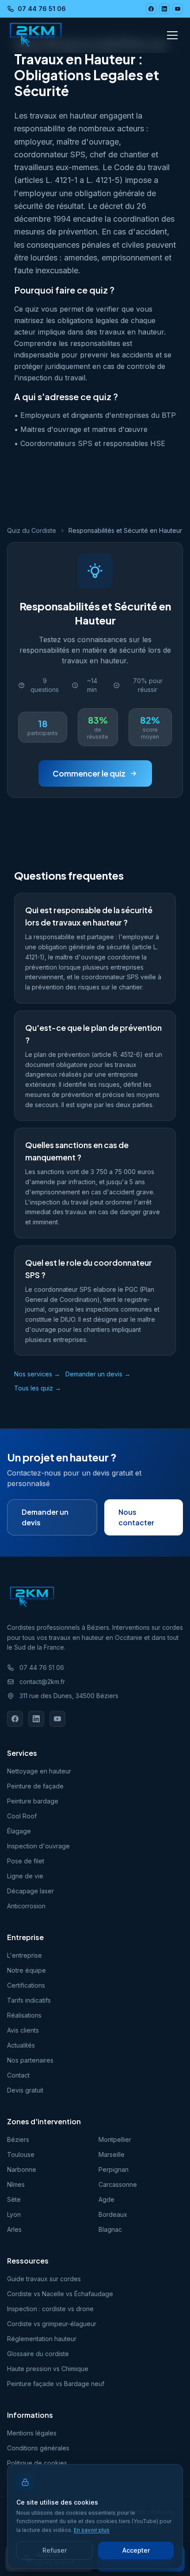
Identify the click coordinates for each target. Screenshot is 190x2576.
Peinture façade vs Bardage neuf (56, 2384)
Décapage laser (30, 1891)
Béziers (18, 2139)
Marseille (112, 2154)
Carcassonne (118, 2184)
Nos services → (37, 1374)
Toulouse (21, 2154)
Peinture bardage (33, 1801)
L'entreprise (25, 1955)
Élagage (19, 1831)
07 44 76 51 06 (42, 9)
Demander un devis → (98, 1374)
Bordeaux (113, 2214)
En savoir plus (92, 2530)
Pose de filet (26, 1861)
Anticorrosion (26, 1906)
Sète (14, 2199)
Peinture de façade (35, 1786)
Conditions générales (38, 2448)
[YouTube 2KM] (178, 9)
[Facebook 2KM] (151, 9)
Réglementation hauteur (42, 2339)
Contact (18, 2075)
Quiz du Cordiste (32, 530)
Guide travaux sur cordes (44, 2279)
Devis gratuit (25, 2090)
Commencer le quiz (89, 773)
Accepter (136, 2550)
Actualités (21, 2045)
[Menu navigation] (172, 35)
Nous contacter (136, 1517)
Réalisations (24, 2015)
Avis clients (23, 2030)
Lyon (14, 2214)
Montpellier (115, 2139)
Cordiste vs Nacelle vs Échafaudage (60, 2294)
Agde (106, 2199)
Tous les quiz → (38, 1388)
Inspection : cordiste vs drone (50, 2309)
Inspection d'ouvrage (38, 1846)
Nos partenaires (30, 2060)
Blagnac (110, 2229)
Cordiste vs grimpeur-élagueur (52, 2324)
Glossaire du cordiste (38, 2354)
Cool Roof (22, 1816)
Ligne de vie (25, 1876)
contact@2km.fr (42, 1682)
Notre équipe (27, 1970)
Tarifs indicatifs (29, 2000)
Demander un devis (45, 1517)
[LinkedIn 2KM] (164, 9)
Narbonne (22, 2169)
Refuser (55, 2550)
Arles (14, 2229)
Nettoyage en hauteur (39, 1771)
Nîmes (16, 2184)
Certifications (26, 1985)
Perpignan (114, 2169)
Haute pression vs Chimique (48, 2369)
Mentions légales (32, 2433)
